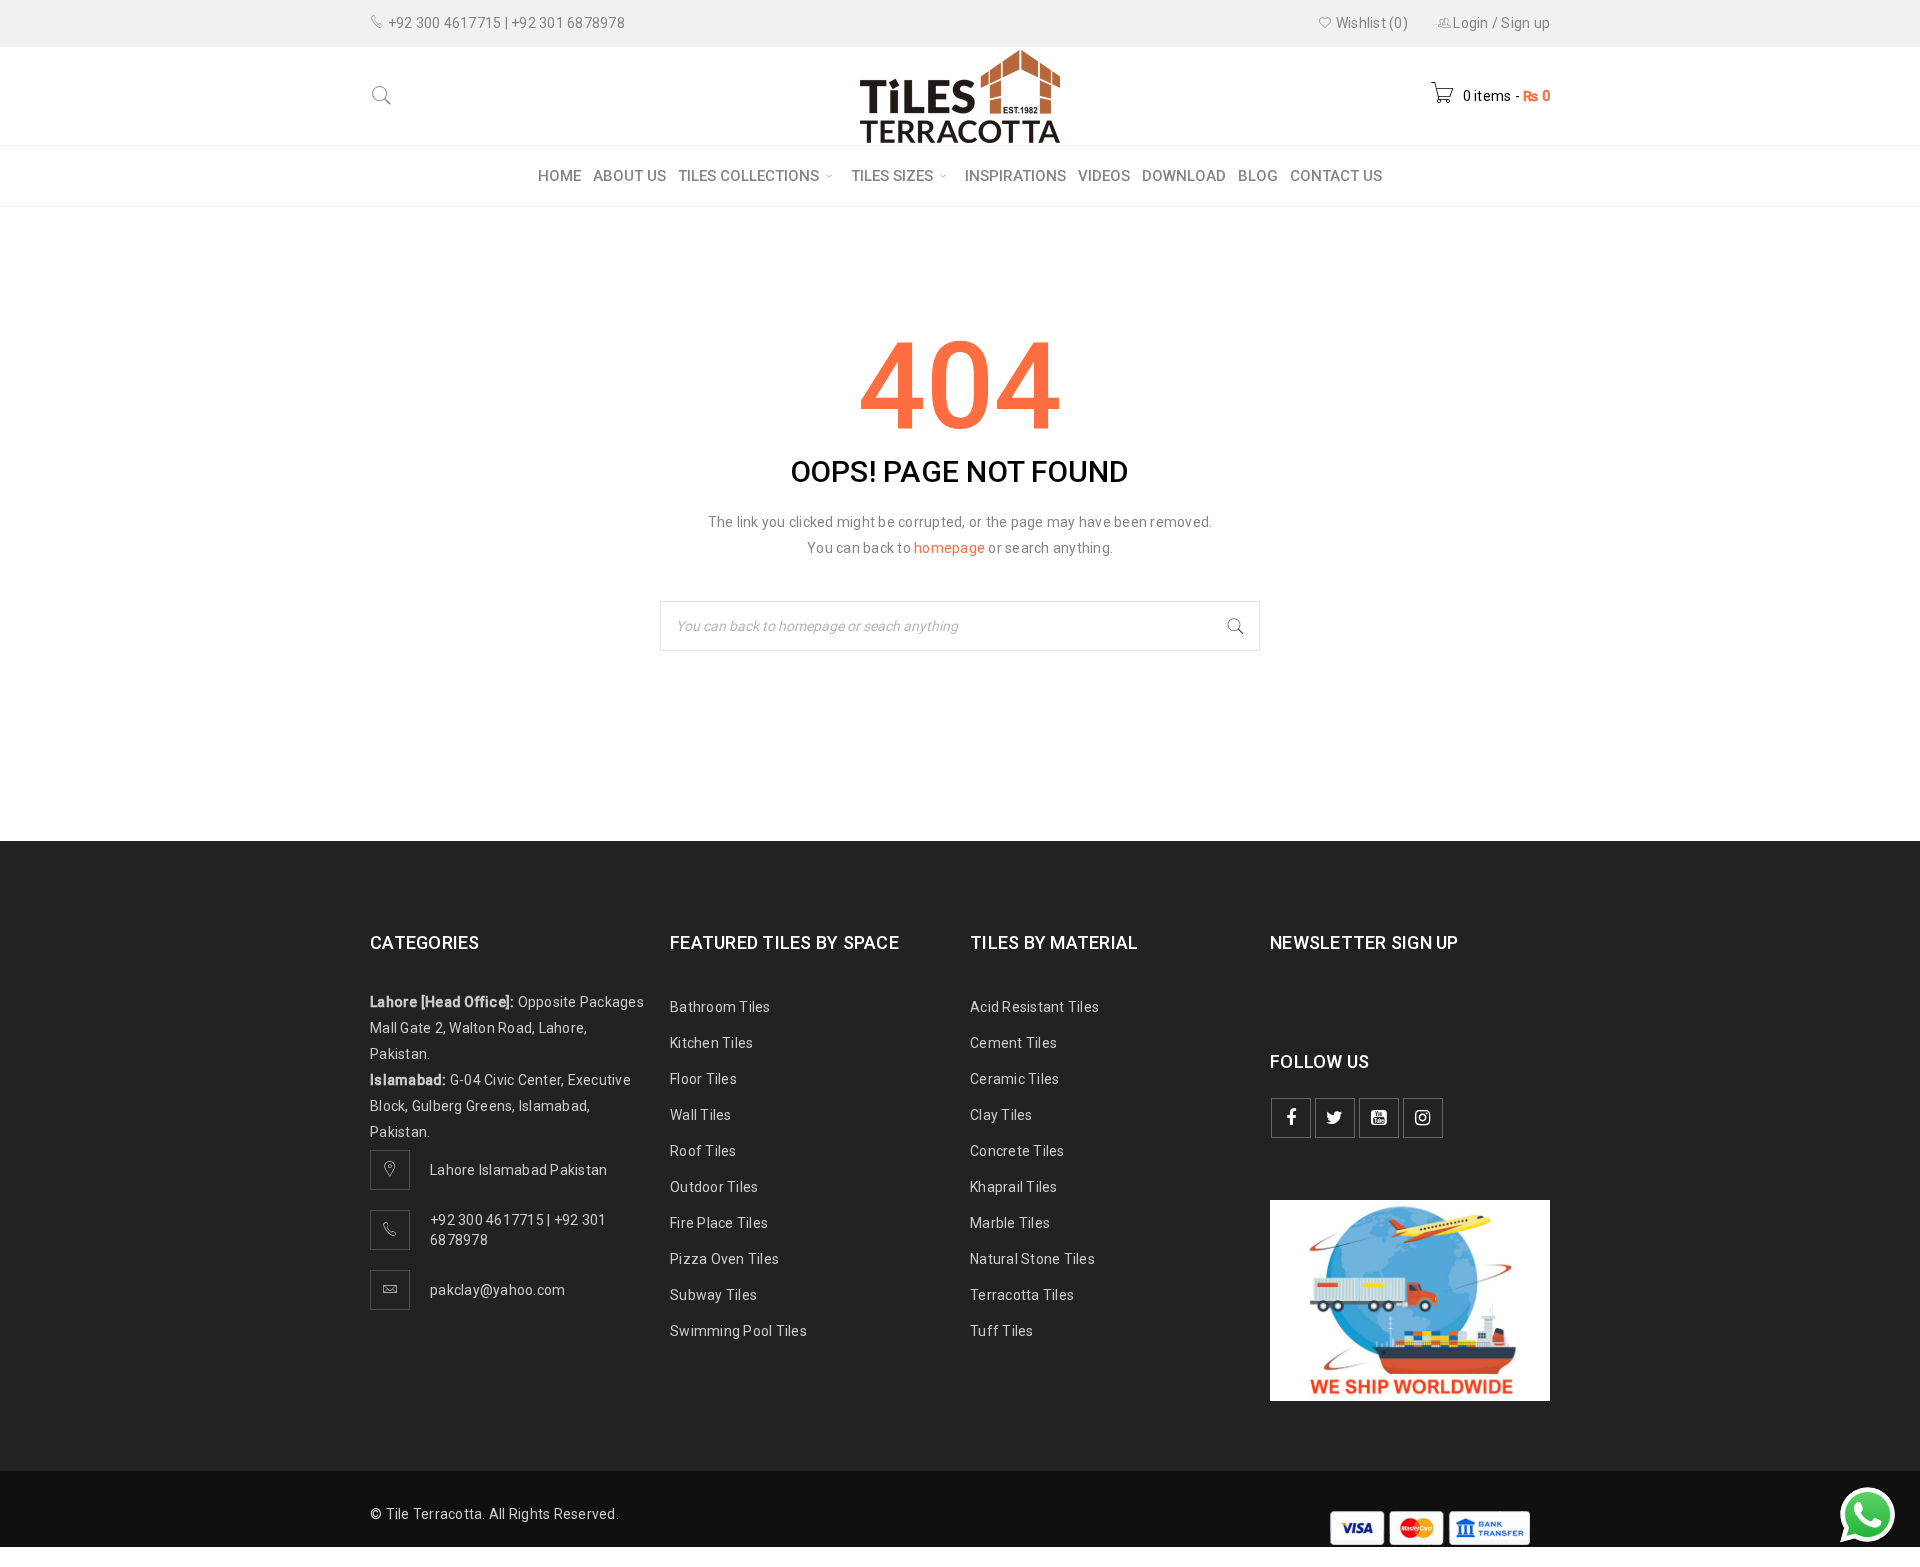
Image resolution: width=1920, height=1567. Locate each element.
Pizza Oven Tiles (724, 1259)
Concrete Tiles (1017, 1151)
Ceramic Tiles (1014, 1079)
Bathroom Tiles (720, 1007)
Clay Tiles (1001, 1115)
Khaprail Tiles (1014, 1187)
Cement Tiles (1013, 1043)
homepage (949, 548)
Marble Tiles (1010, 1223)
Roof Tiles (703, 1151)
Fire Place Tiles (719, 1223)
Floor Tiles (703, 1079)
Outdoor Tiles (714, 1187)
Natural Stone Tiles (1032, 1259)
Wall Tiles (701, 1115)
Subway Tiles (713, 1295)
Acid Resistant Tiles (1034, 1007)
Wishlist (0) (1370, 23)
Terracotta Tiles (1022, 1295)
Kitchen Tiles (711, 1043)
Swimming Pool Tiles (738, 1331)
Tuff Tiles (1002, 1331)
